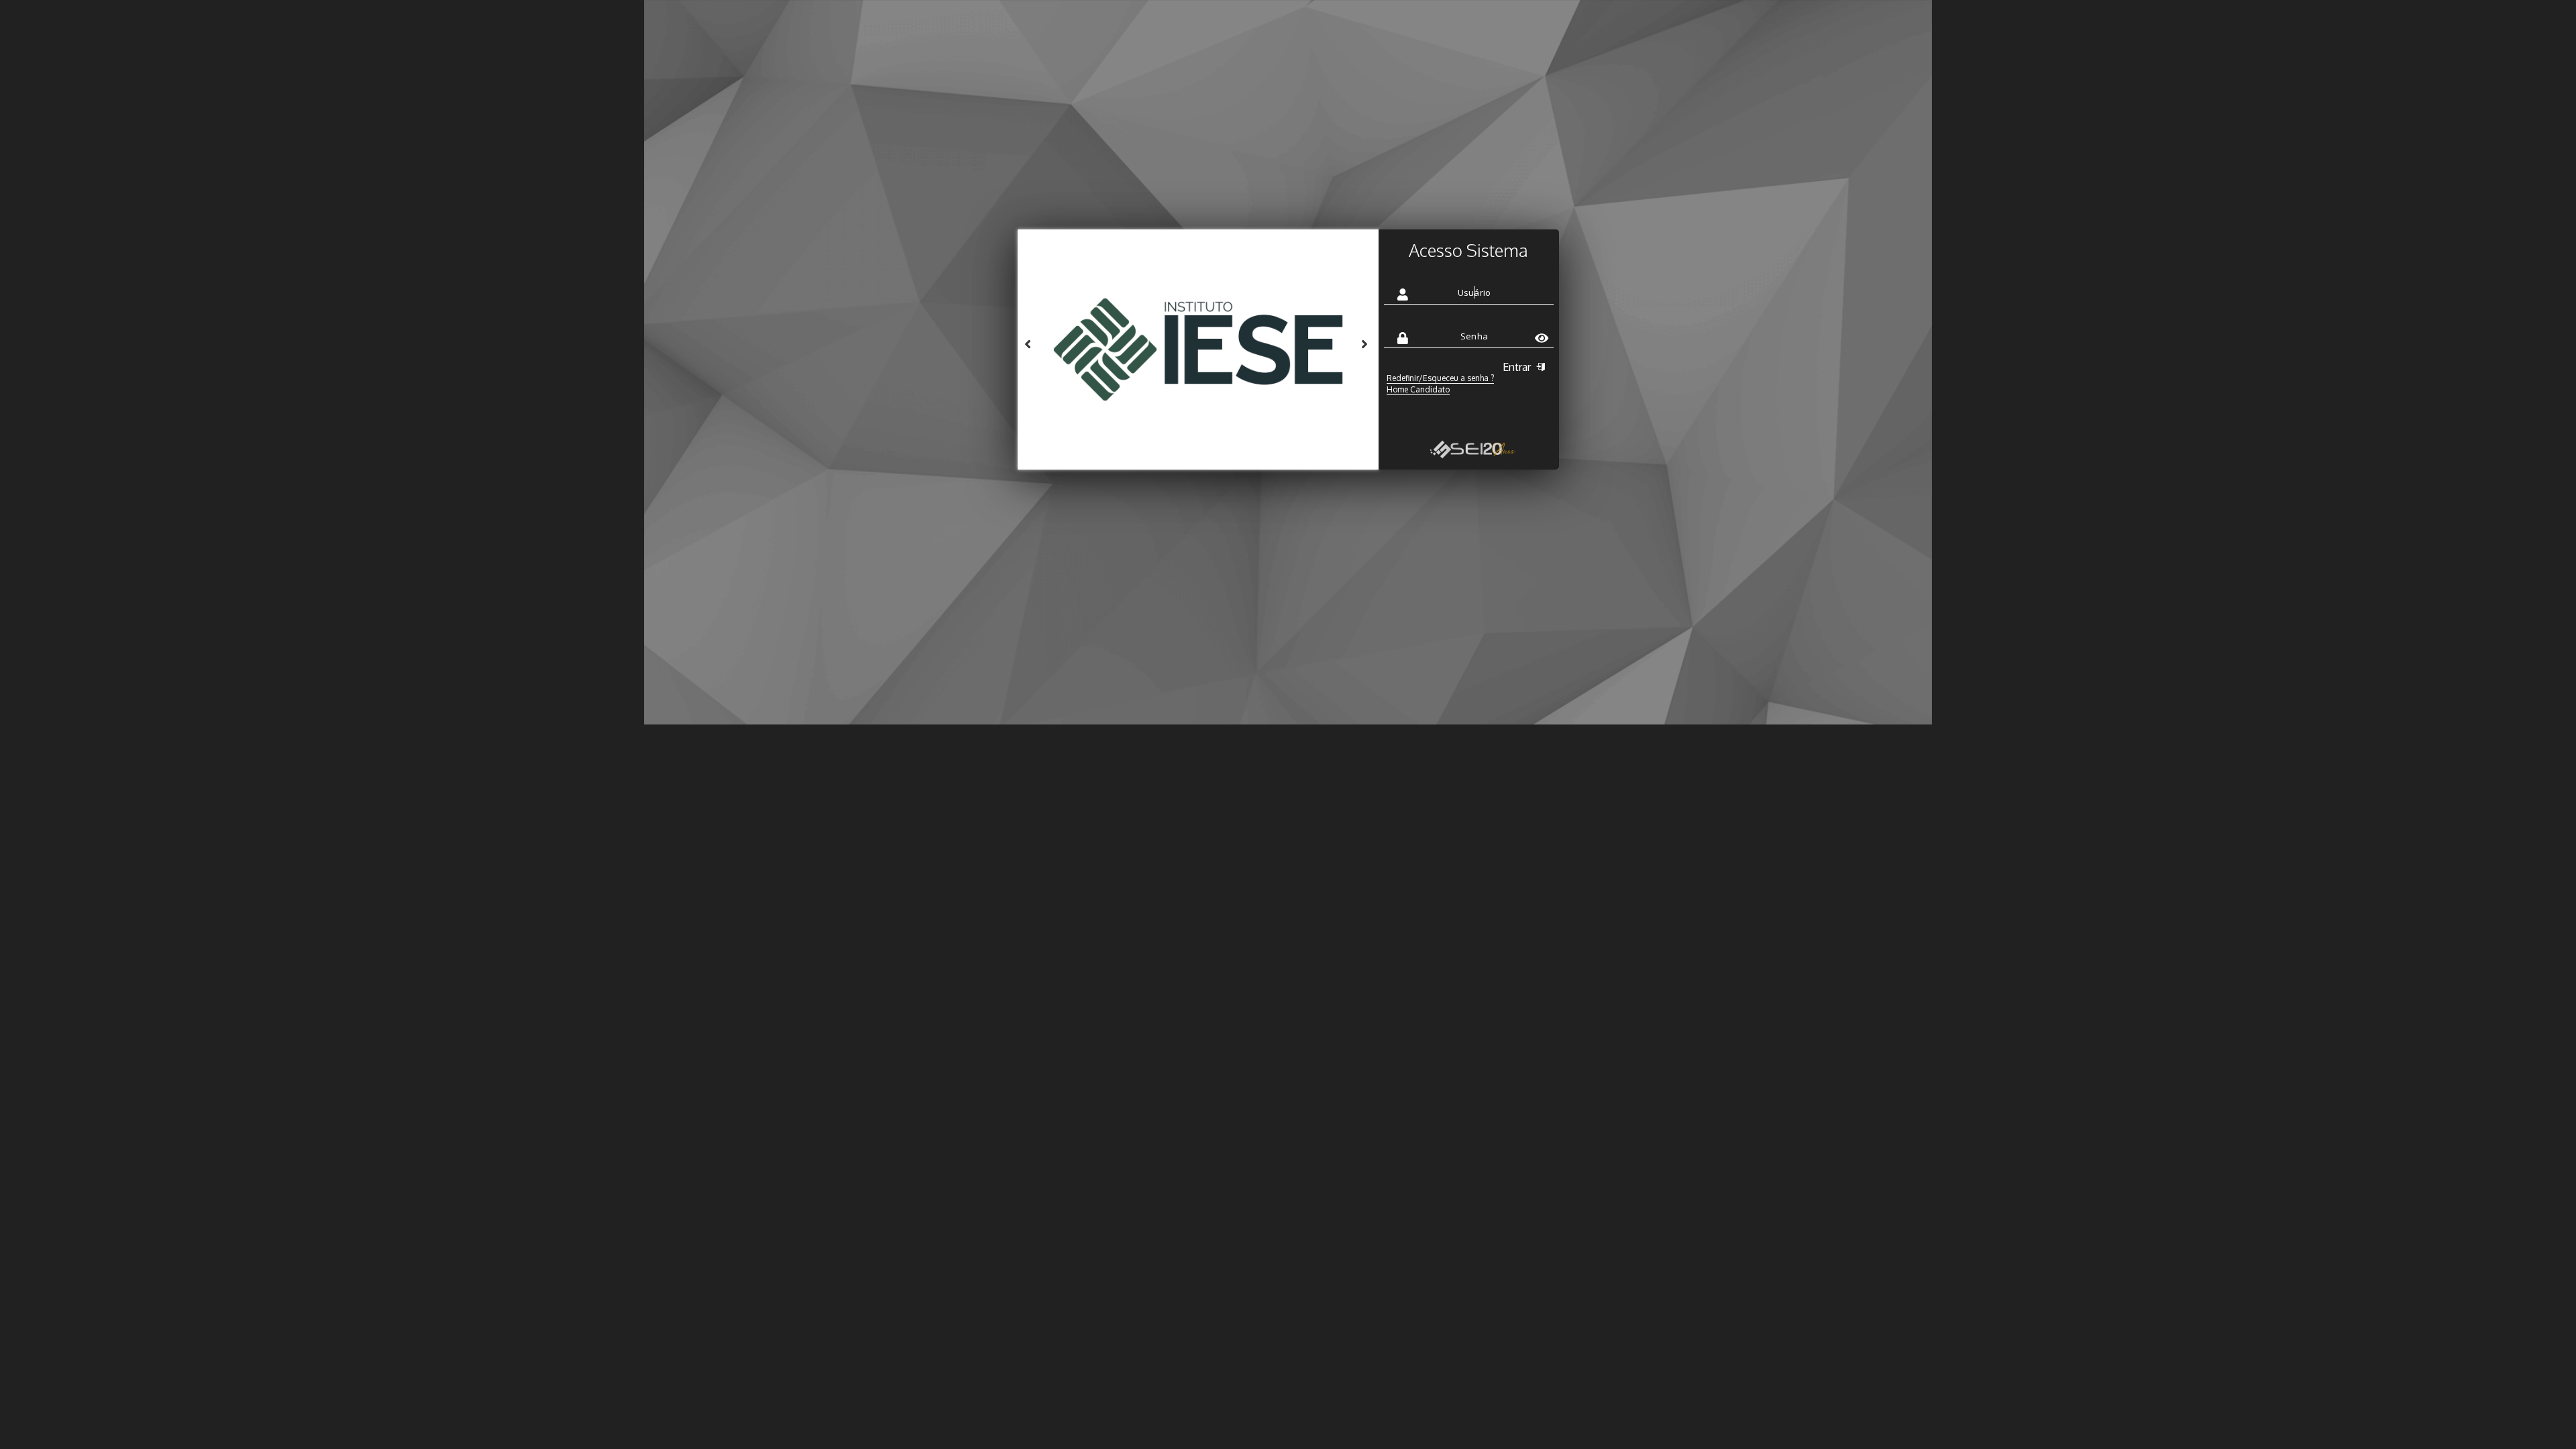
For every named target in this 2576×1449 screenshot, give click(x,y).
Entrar (1518, 367)
